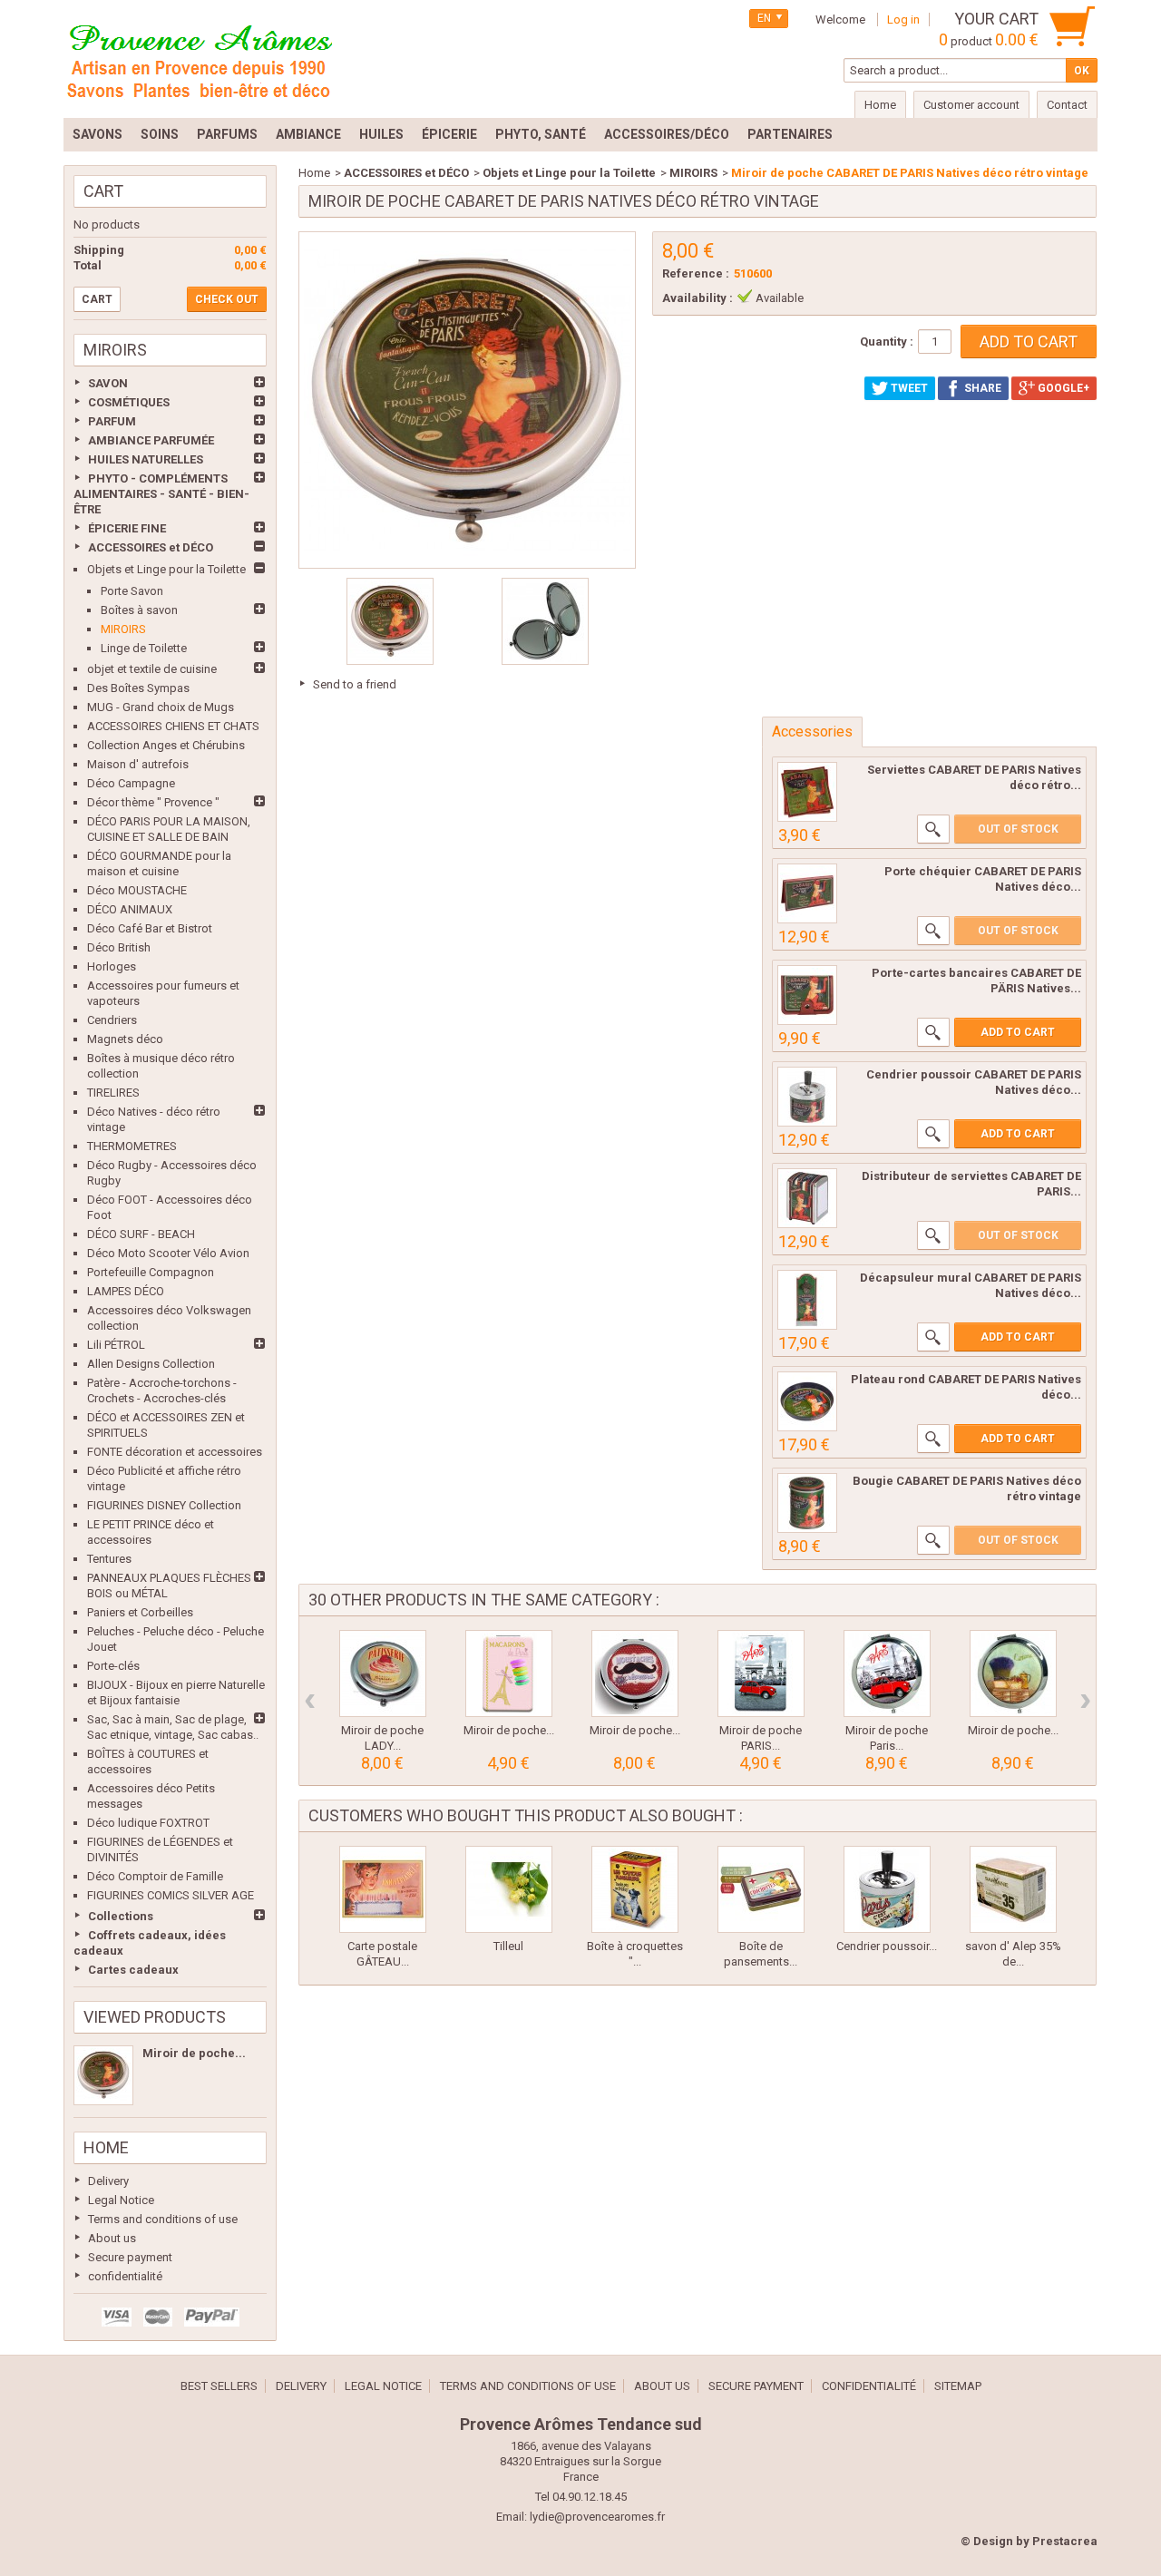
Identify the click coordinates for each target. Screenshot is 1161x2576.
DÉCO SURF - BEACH (141, 1234)
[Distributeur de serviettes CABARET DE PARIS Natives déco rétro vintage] (807, 1198)
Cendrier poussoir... (887, 1946)
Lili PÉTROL (116, 1345)
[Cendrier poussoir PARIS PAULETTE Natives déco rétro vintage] (887, 1889)
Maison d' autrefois (138, 764)
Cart (103, 191)
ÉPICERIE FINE (127, 528)
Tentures (109, 1559)
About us (112, 2238)
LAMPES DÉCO (126, 1291)
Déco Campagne (131, 783)
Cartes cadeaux (133, 1970)
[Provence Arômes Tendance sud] (200, 59)
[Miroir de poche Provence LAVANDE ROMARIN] (1013, 1673)
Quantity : (887, 342)
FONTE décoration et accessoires (175, 1452)
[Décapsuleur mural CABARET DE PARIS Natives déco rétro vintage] (807, 1300)
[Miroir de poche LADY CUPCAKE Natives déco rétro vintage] (383, 1673)
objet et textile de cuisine (152, 669)
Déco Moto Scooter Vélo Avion (168, 1253)
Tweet (908, 388)
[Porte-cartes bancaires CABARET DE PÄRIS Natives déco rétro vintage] (807, 995)
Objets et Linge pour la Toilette (166, 569)
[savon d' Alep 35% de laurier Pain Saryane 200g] (1013, 1889)
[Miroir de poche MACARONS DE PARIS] (509, 1673)
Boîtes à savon (139, 610)
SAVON (108, 383)
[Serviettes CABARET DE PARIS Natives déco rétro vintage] (807, 792)
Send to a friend (355, 684)
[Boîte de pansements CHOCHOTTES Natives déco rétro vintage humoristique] (761, 1889)
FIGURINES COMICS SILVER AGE (171, 1895)
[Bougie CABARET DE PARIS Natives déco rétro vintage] (807, 1503)
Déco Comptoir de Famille (155, 1876)
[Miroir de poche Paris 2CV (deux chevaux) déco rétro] (887, 1673)
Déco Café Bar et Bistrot (150, 928)
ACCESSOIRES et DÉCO (151, 547)
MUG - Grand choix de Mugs (161, 707)
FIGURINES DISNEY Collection (164, 1505)
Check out (227, 299)
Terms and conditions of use (163, 2219)
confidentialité (125, 2276)
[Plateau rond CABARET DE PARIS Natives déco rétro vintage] (807, 1401)
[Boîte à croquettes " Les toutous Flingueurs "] (635, 1889)
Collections (121, 1916)
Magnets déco (125, 1039)
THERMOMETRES (132, 1146)
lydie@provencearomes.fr (597, 2517)
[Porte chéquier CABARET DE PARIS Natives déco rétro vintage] (807, 893)
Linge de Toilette (144, 648)
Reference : (696, 273)
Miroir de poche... (194, 2053)
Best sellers (219, 2386)
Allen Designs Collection (151, 1364)
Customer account (971, 105)
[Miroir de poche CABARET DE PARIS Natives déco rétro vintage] (103, 2075)
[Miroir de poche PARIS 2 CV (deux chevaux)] (761, 1673)
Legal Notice (121, 2200)
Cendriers (112, 1020)
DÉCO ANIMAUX (130, 909)
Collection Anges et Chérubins (166, 745)
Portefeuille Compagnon (151, 1272)
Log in (903, 20)
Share (981, 388)
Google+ (1062, 388)
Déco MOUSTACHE (137, 890)
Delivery (108, 2181)
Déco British (119, 947)
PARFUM (112, 421)
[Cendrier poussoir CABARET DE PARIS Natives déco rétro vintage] (807, 1097)
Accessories (812, 732)
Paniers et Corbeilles (140, 1612)
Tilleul (508, 1946)
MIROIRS (123, 629)
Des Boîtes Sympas (138, 688)
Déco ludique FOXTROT (148, 1823)
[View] (933, 829)
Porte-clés (113, 1666)
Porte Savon (132, 591)
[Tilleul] (509, 1889)
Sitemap (958, 2386)
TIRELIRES (113, 1093)
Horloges (112, 966)
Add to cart (1018, 1032)
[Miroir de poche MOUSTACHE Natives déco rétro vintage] (635, 1673)
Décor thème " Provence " (153, 802)
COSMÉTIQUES (129, 402)
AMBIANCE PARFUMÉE (151, 440)
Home (106, 2147)
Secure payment (130, 2257)
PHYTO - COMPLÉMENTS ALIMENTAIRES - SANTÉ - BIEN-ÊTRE (161, 494)
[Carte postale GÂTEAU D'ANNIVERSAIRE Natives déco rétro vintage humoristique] (383, 1889)
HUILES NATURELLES (146, 459)
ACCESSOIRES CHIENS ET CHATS (173, 726)
